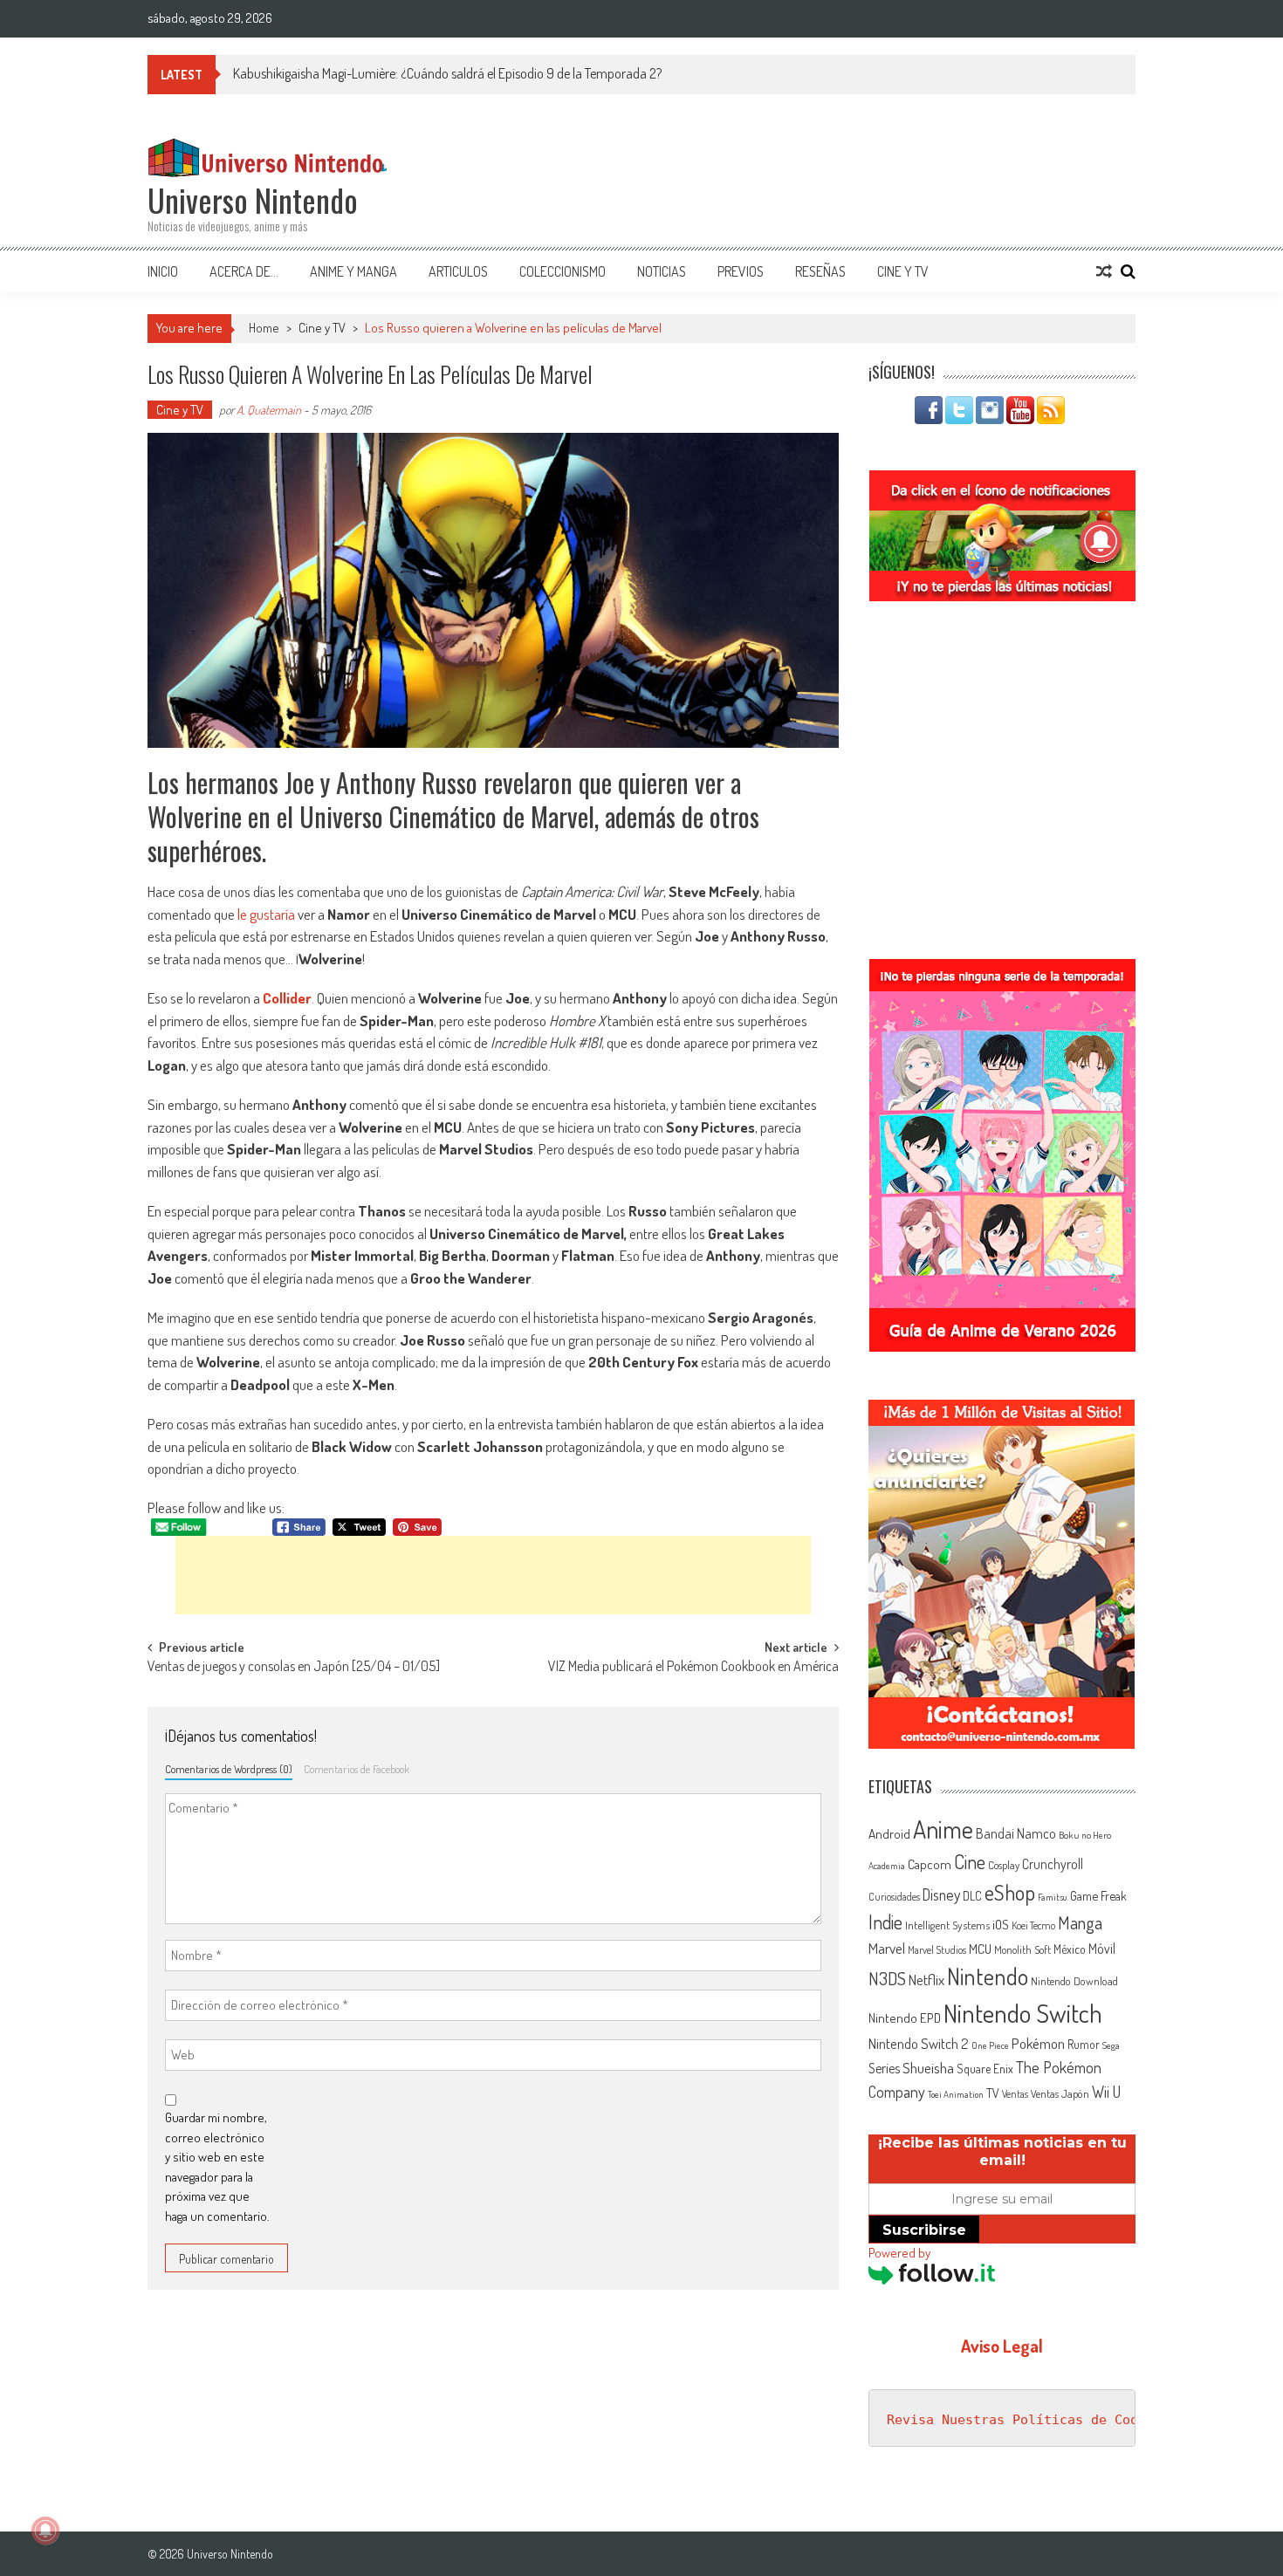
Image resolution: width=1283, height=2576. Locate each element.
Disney (941, 1894)
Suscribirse (924, 2230)
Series (884, 2068)
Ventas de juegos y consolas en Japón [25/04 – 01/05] (294, 1668)
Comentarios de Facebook (357, 1769)
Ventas (1015, 2094)
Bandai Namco (1016, 1833)
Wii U (1106, 2091)
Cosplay (1004, 1865)
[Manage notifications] (45, 2531)
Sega (1111, 2045)
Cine (970, 1861)
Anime (943, 1829)
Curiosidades (894, 1897)
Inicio (163, 271)
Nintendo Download (1074, 1981)
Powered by (899, 2253)
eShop (1010, 1892)
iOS (1001, 1924)
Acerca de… (244, 271)
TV (993, 2093)
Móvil (1102, 1949)
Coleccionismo (563, 271)
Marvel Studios (937, 1950)
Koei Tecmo (1033, 1925)
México (1070, 1949)
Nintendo (988, 1976)
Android (889, 1833)
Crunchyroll (1053, 1864)
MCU (980, 1949)
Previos (741, 271)
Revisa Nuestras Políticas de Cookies (1028, 2420)
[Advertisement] (493, 1575)
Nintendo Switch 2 (919, 2043)
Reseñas (820, 271)
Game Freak (1098, 1895)
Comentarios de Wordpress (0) (229, 1769)
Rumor (1084, 2044)
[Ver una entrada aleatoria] (1104, 271)
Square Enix (985, 2069)
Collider (287, 998)
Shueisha (928, 2067)
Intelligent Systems (947, 1925)
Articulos (458, 271)
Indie (885, 1922)
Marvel (887, 1948)
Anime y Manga (353, 271)
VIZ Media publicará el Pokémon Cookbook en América (693, 1668)
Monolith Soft (1022, 1949)
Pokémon (1038, 2043)
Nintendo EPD (905, 2018)
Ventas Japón (1060, 2093)
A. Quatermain (269, 410)
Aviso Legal (1002, 2346)
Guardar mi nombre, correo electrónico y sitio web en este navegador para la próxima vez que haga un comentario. (217, 2167)
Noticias (662, 271)
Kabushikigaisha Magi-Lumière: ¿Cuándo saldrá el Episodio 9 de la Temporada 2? (447, 73)
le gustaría (266, 914)
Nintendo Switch (1023, 2013)
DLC (972, 1896)
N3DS (887, 1978)
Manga (1080, 1922)
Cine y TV (903, 271)
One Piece (990, 2045)
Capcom (930, 1864)
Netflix (926, 1979)
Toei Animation (956, 2094)
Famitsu (1053, 1897)
